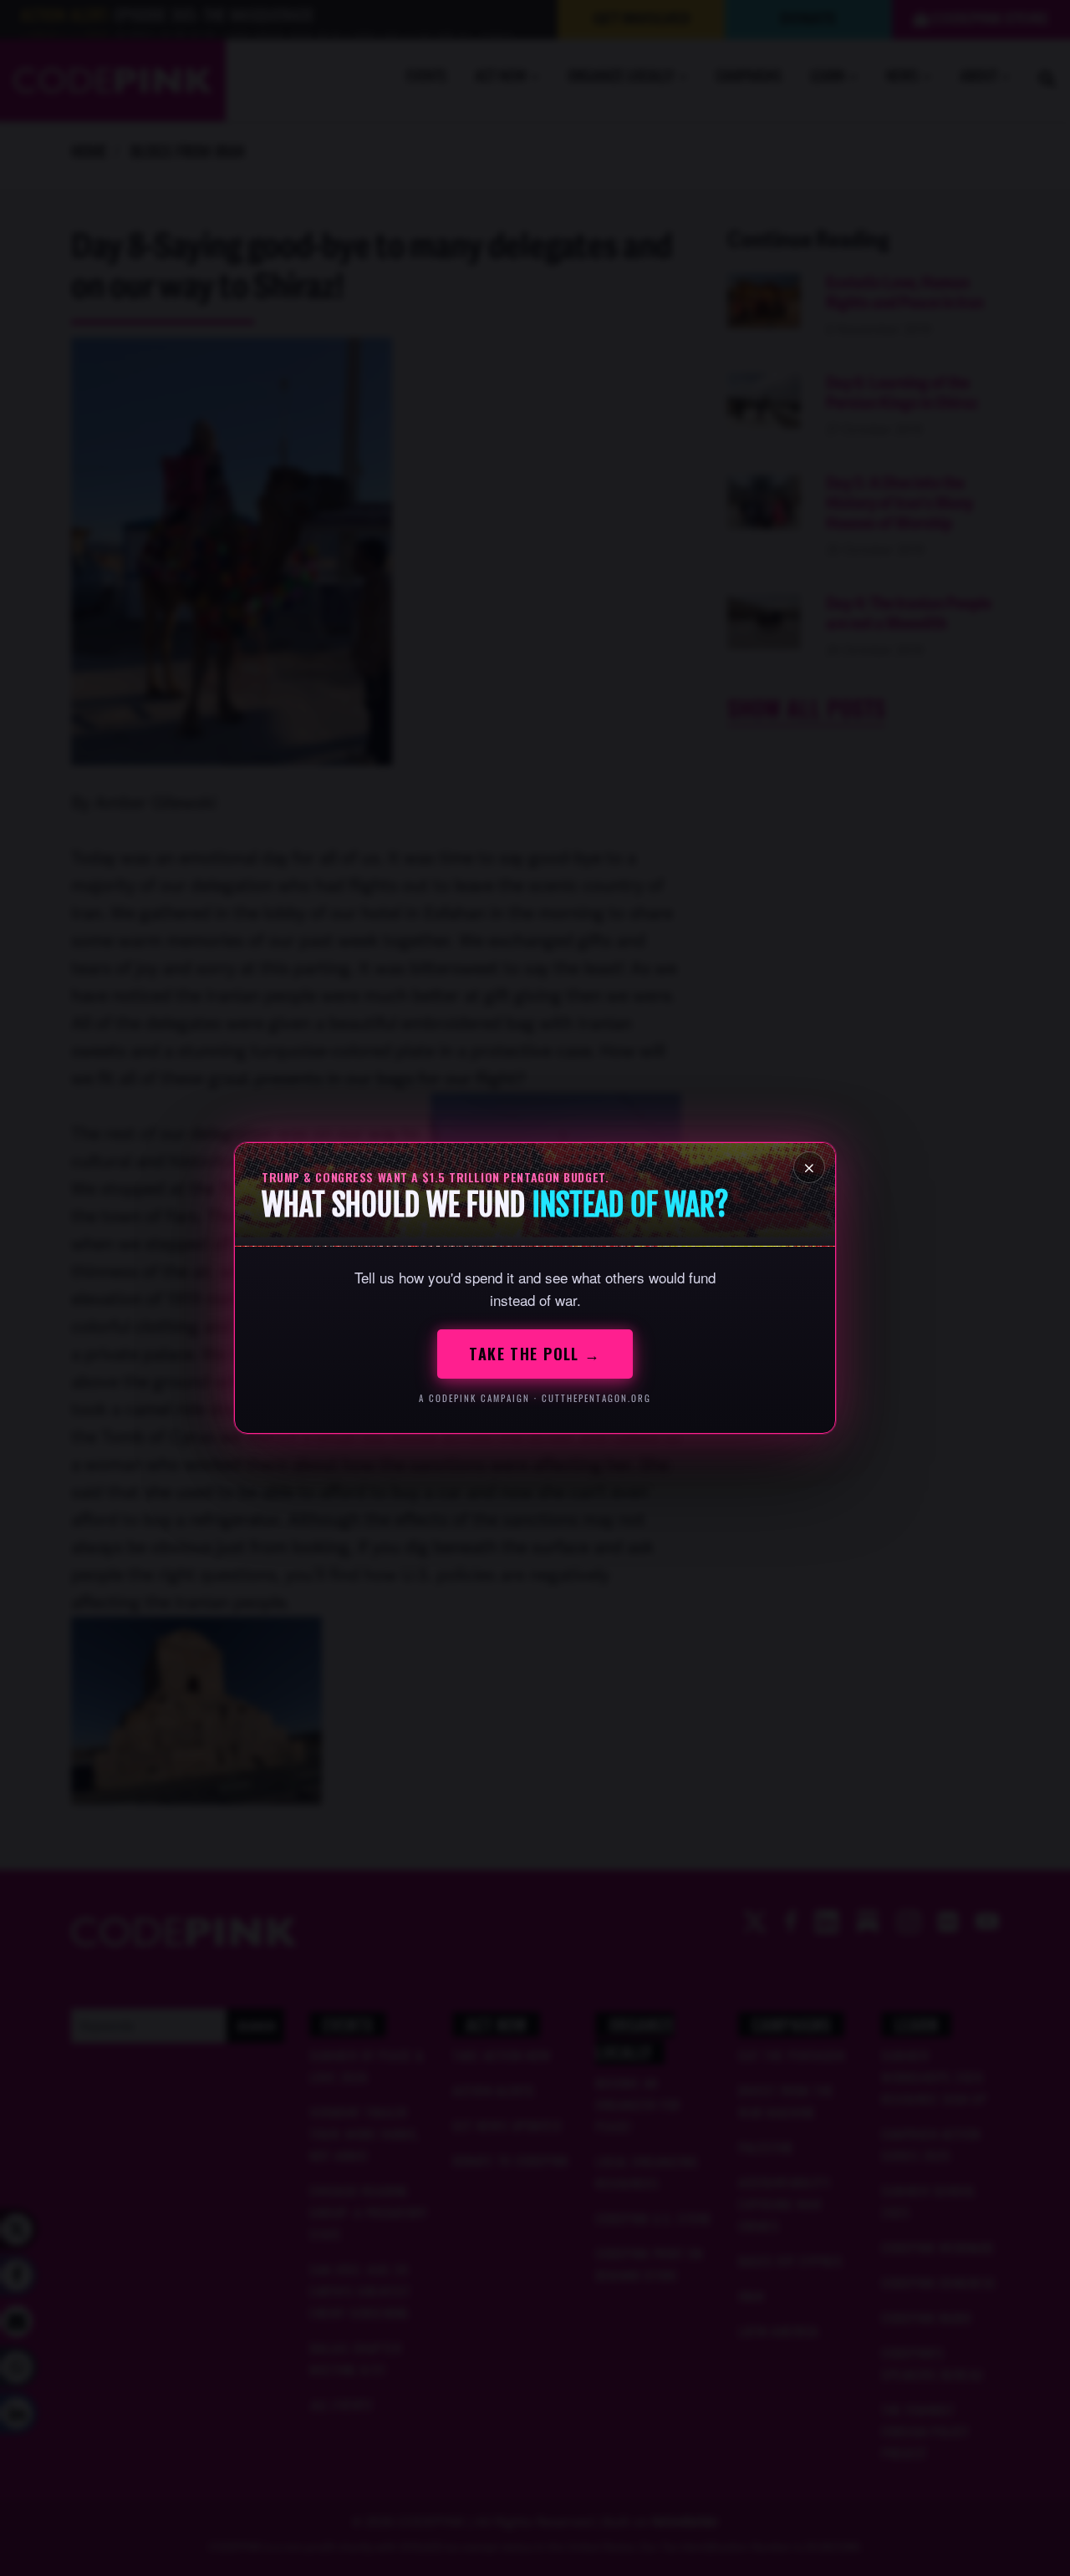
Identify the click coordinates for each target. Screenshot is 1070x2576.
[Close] (809, 1167)
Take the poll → (535, 1354)
